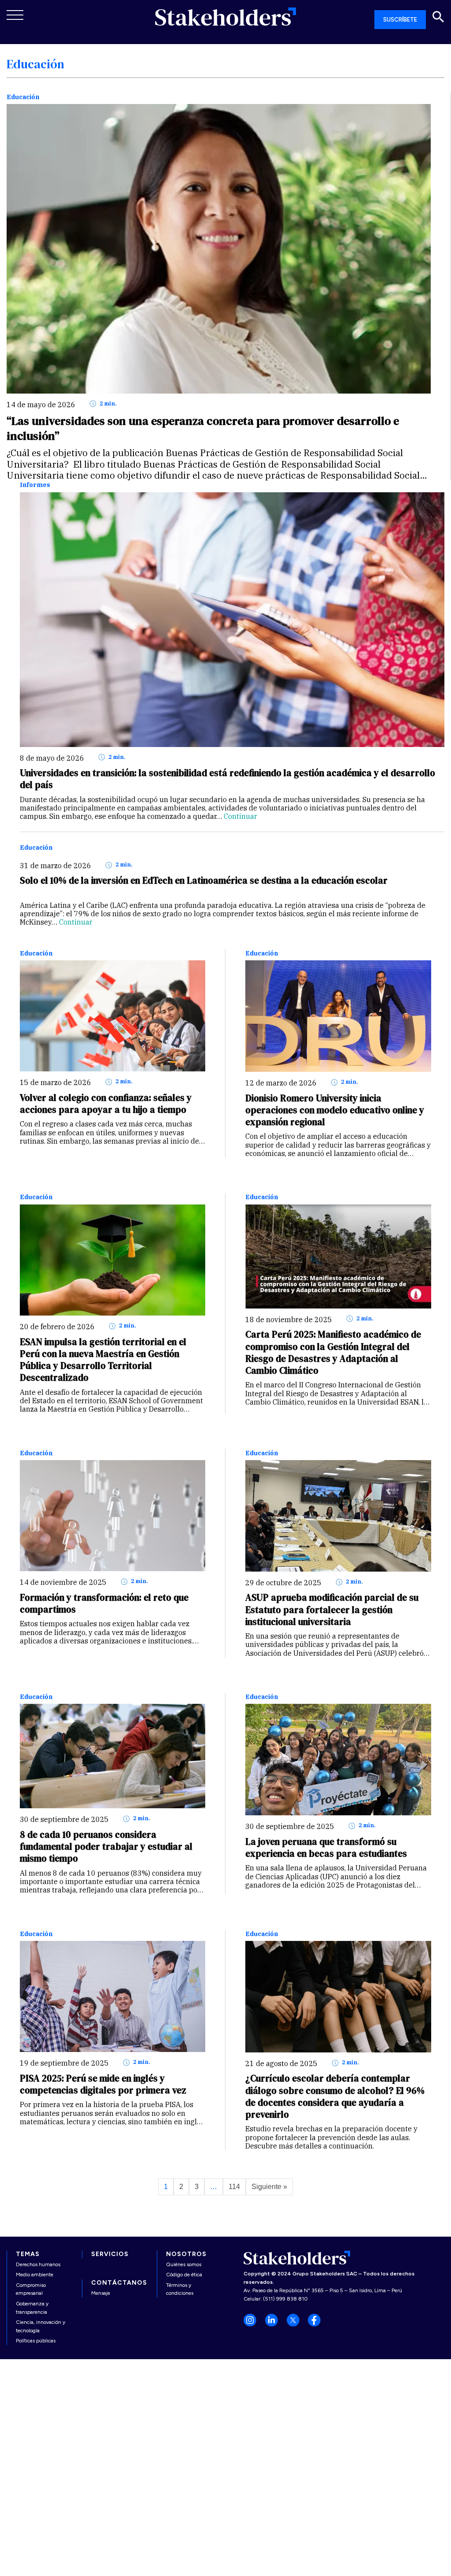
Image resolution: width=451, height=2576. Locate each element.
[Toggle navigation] (15, 15)
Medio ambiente (35, 2275)
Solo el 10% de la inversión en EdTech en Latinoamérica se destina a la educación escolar (204, 880)
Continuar (240, 816)
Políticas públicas (36, 2341)
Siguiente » (269, 2187)
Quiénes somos (184, 2264)
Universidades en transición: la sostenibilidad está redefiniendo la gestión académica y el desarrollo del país (227, 779)
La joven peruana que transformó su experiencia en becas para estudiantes (326, 1847)
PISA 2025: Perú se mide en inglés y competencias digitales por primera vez (103, 2084)
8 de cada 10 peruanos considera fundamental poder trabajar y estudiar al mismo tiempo (106, 1847)
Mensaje (101, 2293)
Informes (35, 485)
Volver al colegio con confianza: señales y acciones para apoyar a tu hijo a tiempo (106, 1104)
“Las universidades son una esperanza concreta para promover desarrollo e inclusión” (203, 428)
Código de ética (184, 2275)
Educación (23, 97)
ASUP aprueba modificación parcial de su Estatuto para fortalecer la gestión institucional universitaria (332, 1610)
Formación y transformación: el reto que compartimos (104, 1603)
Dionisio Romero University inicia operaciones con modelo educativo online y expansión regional (335, 1110)
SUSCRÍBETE (400, 20)
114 (234, 2187)
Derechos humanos (38, 2264)
